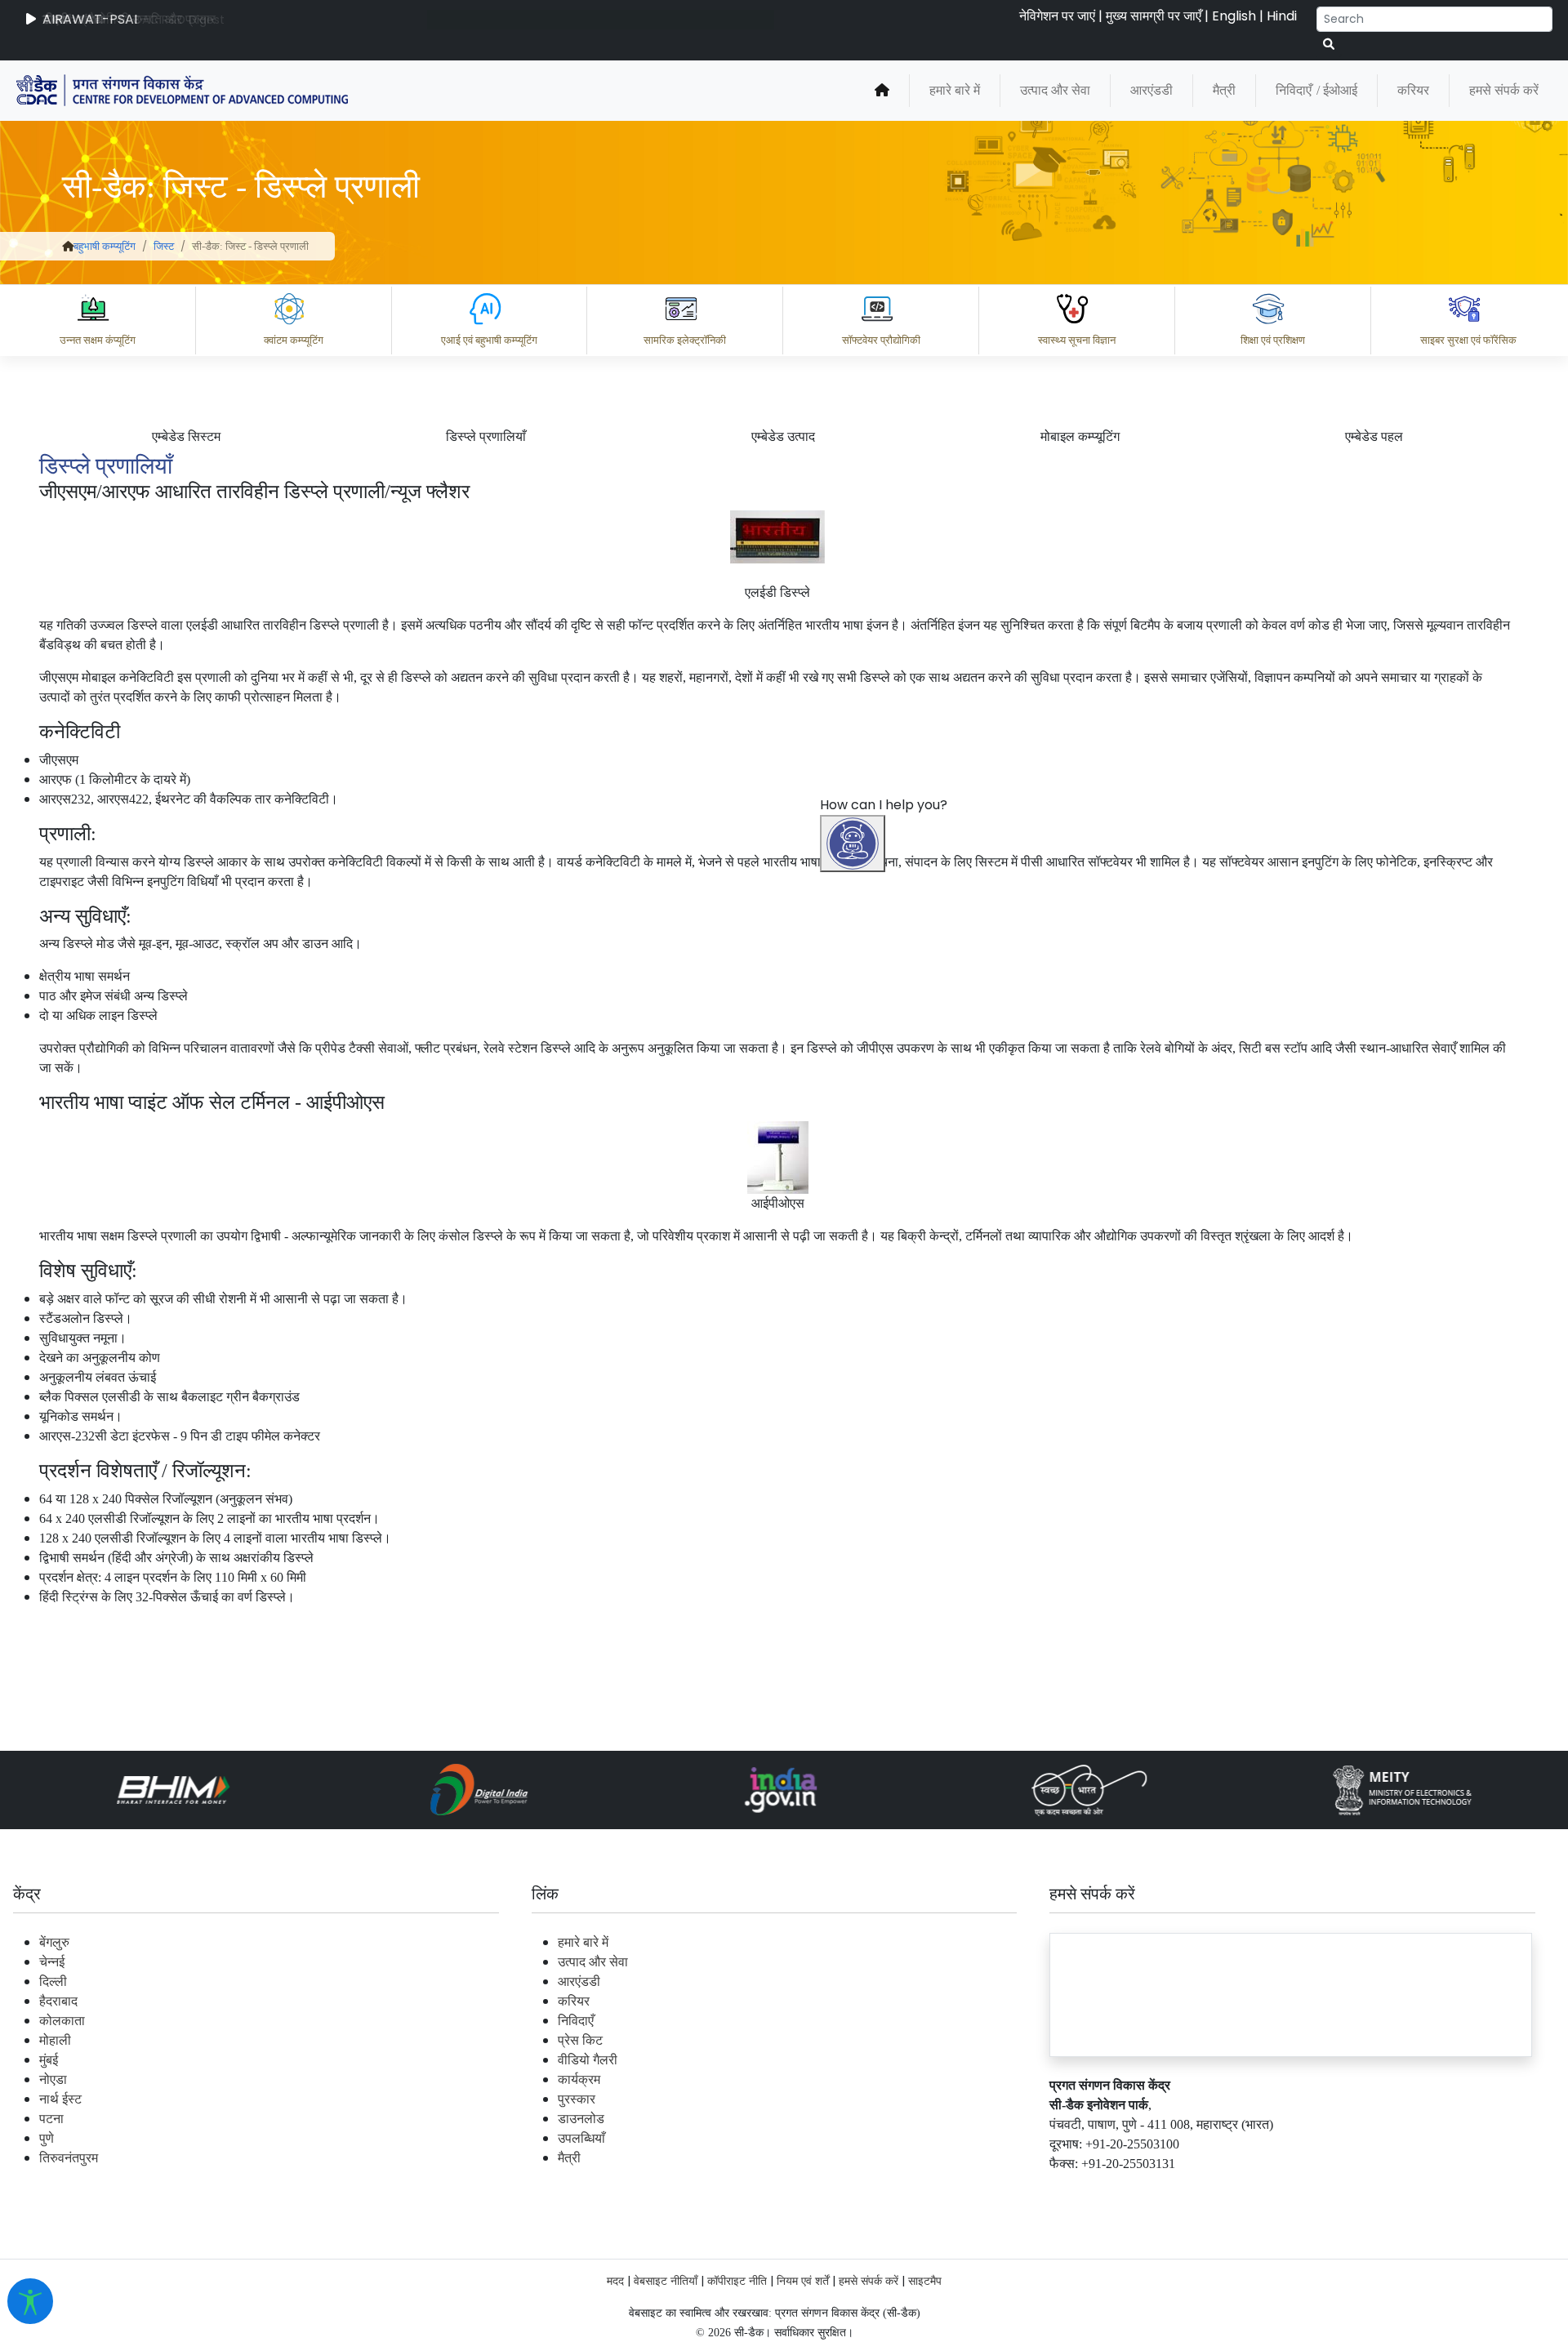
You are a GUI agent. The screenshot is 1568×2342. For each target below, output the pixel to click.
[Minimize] (855, 1262)
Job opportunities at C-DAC (1274, 2190)
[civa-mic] (1180, 2281)
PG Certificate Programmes (1063, 2190)
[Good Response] (938, 2118)
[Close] (924, 1262)
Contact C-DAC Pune (1465, 2190)
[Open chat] (853, 844)
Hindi (1282, 16)
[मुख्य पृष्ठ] (882, 91)
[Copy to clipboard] (873, 2118)
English (1234, 16)
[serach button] (1329, 45)
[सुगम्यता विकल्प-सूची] (30, 2301)
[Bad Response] (1004, 2118)
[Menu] (855, 1193)
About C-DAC (898, 2190)
